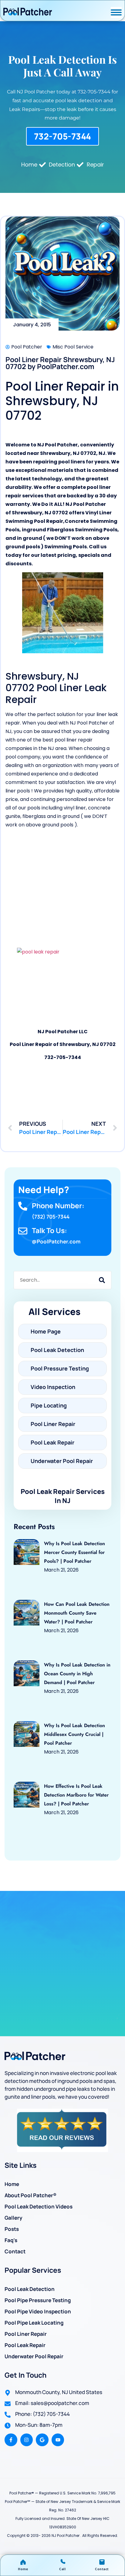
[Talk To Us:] (23, 1231)
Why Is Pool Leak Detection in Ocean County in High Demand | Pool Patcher (77, 1674)
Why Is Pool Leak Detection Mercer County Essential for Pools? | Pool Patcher (74, 1552)
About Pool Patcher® (30, 2195)
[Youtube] (58, 2440)
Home (12, 2184)
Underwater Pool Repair (34, 2356)
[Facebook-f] (11, 2440)
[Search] (102, 1280)
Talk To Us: (49, 1230)
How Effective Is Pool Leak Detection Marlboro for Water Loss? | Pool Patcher (76, 1795)
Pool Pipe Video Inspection (38, 2311)
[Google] (42, 2440)
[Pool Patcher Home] (28, 12)
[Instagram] (27, 2440)
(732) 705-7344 (51, 1217)
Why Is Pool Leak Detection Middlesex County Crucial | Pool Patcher (74, 1734)
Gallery (14, 2218)
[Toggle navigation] (116, 12)
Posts (12, 2229)
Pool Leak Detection (30, 2289)
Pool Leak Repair (25, 2345)
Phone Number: (58, 1206)
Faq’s (11, 2240)
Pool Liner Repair (26, 2334)
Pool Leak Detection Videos (39, 2206)
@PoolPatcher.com (56, 1241)
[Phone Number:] (23, 1206)
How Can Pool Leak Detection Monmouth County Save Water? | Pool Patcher (77, 1613)
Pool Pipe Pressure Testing (38, 2300)
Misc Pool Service (73, 347)
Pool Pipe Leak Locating (34, 2323)
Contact (15, 2251)
